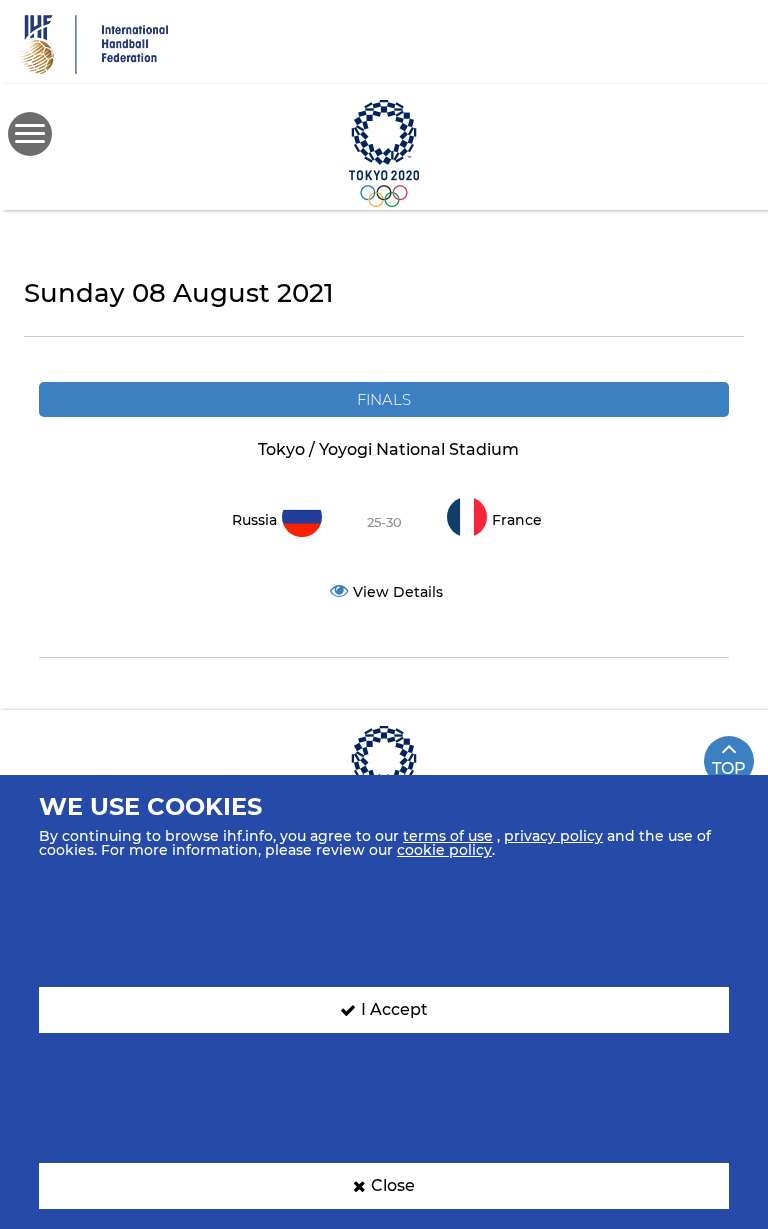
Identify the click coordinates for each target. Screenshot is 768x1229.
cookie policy (444, 850)
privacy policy (553, 836)
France (517, 520)
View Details (398, 592)
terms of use (448, 836)
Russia (254, 520)
